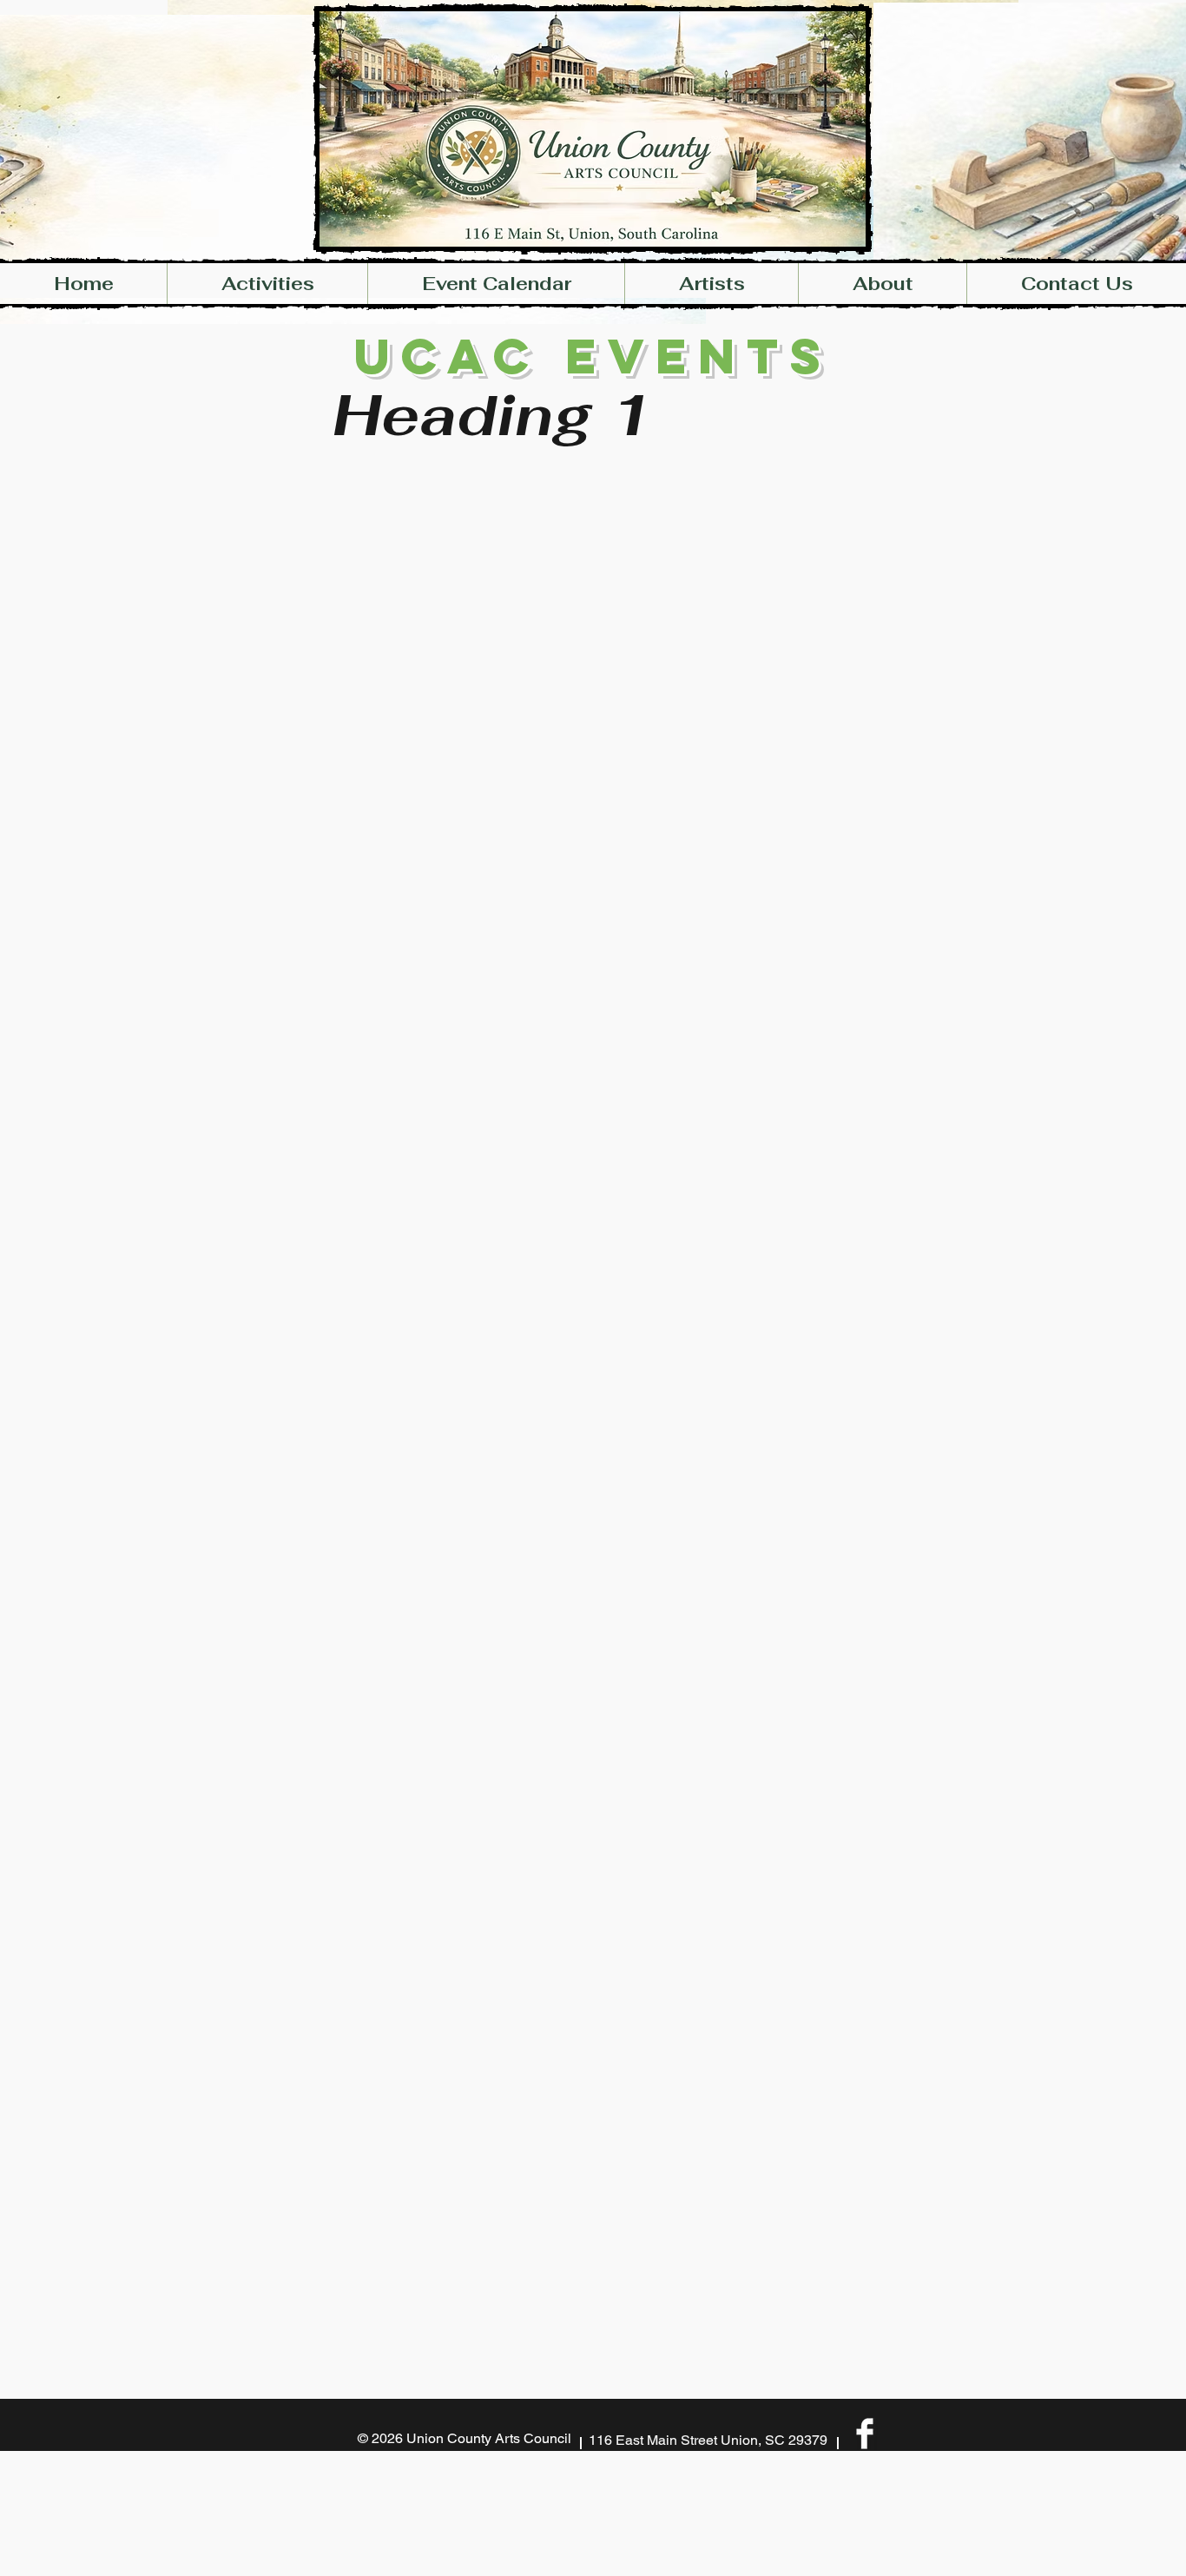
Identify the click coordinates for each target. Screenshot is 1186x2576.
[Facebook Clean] (865, 2434)
